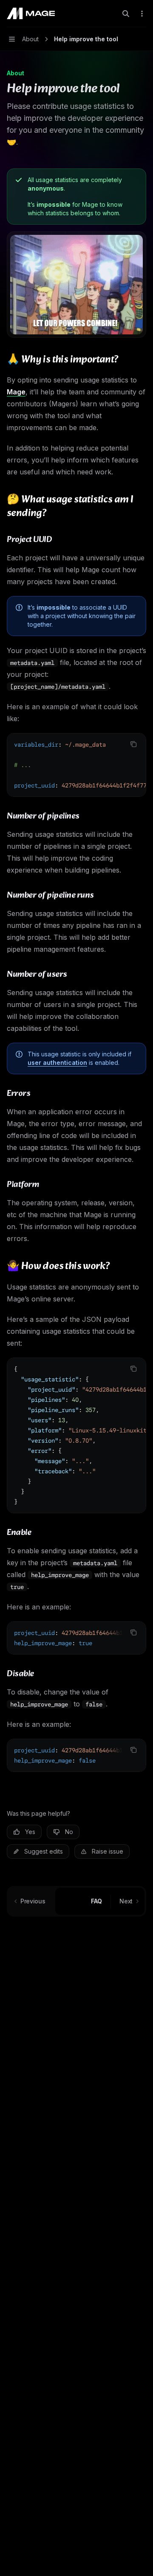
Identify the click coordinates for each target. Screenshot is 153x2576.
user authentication (57, 1063)
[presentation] (76, 765)
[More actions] (142, 14)
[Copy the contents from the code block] (133, 744)
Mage (16, 392)
